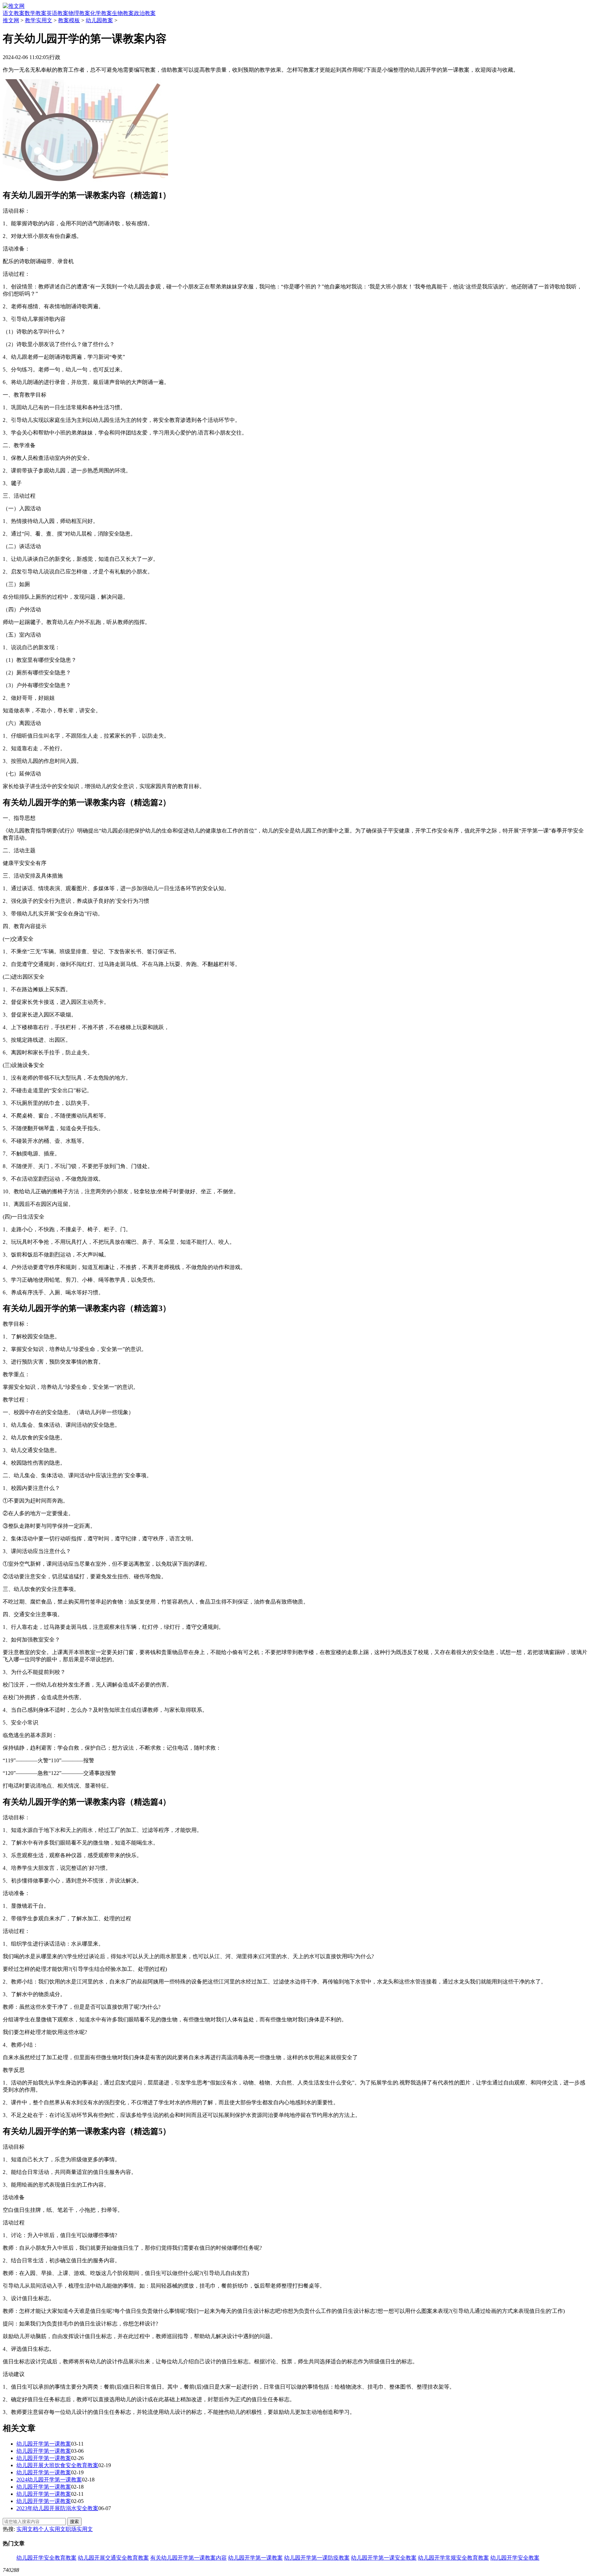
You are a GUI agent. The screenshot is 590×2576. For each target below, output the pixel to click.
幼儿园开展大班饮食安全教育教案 (57, 2465)
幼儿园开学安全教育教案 (46, 2558)
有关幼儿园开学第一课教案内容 (188, 2558)
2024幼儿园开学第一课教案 (49, 2480)
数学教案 (36, 13)
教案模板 (69, 20)
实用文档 (27, 2529)
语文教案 (14, 13)
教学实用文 (39, 20)
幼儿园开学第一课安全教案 (384, 2558)
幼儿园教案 (99, 20)
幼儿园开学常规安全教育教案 (453, 2558)
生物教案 (123, 13)
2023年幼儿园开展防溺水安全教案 (57, 2508)
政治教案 (145, 13)
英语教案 (57, 13)
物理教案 (79, 13)
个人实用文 (52, 2529)
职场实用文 (79, 2529)
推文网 (11, 20)
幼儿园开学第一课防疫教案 (317, 2558)
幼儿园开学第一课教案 (44, 2444)
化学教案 (101, 13)
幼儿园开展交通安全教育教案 (113, 2558)
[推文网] (14, 6)
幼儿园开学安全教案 (515, 2558)
